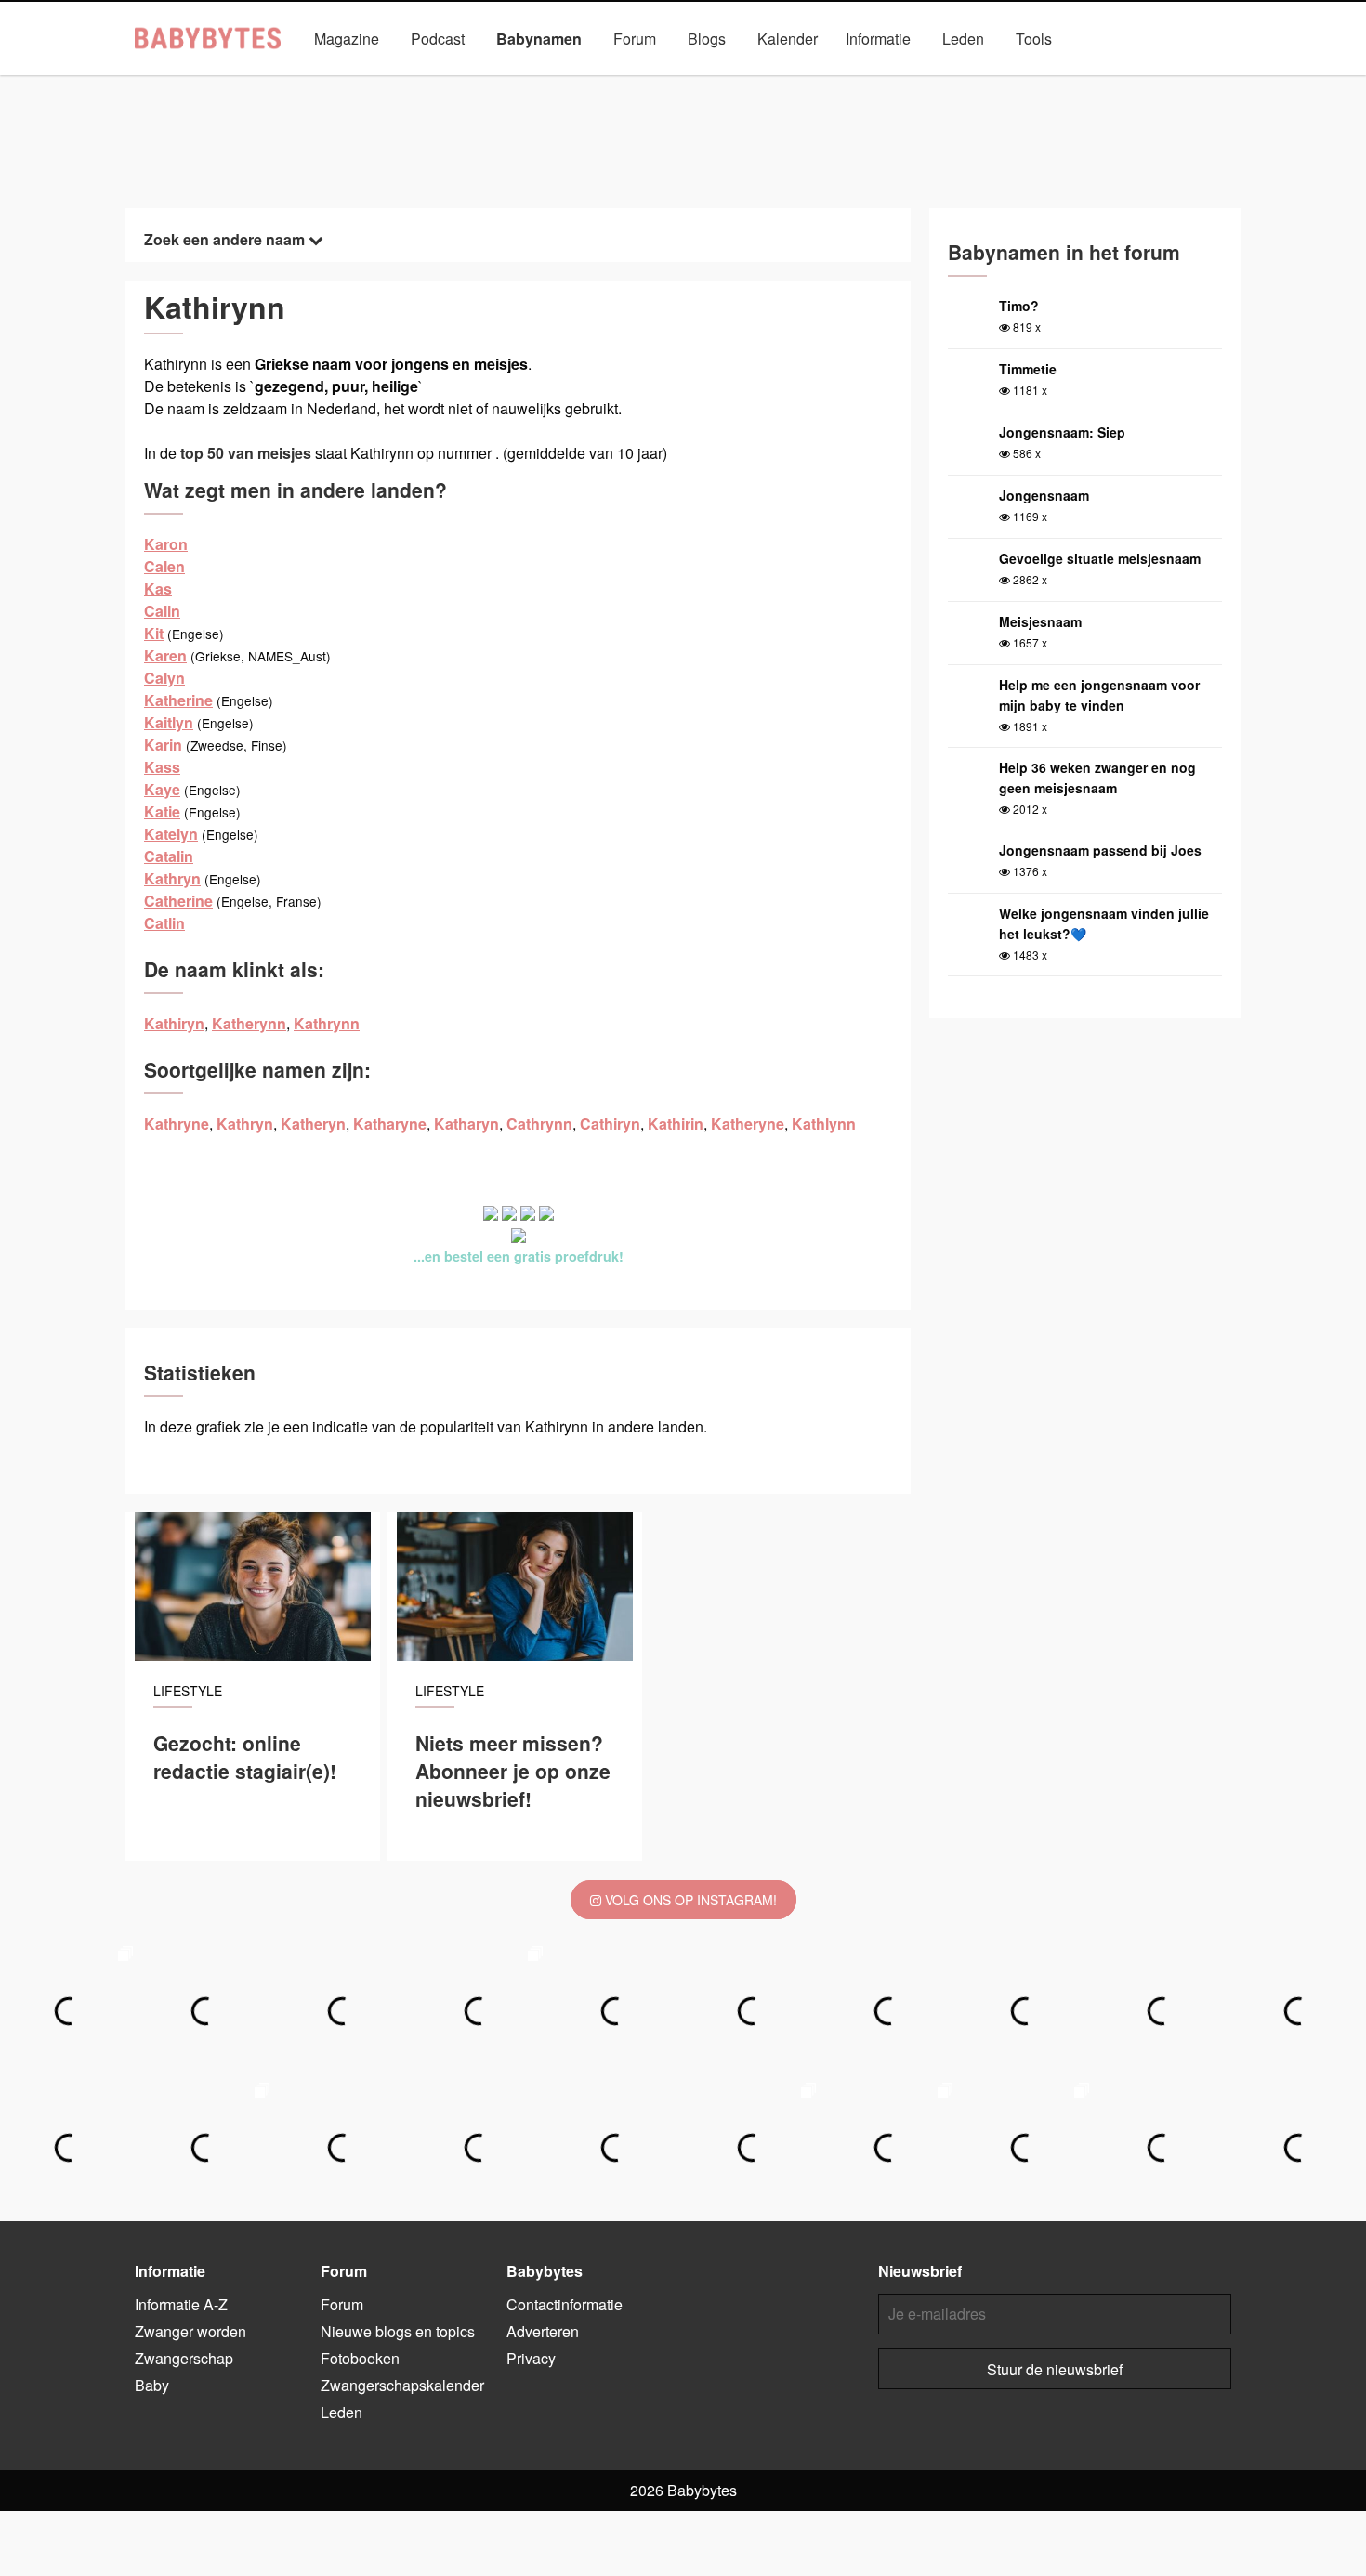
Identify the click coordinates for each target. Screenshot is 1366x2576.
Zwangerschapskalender (402, 2385)
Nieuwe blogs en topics (398, 2331)
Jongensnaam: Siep (1062, 432)
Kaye (162, 789)
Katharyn (466, 1124)
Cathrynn (539, 1124)
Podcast (438, 39)
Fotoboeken (360, 2358)
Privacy (531, 2358)
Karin (163, 745)
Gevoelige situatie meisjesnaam (1100, 558)
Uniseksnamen (736, 81)
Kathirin (676, 1124)
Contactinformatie (565, 2304)
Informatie (878, 39)
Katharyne (390, 1124)
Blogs (707, 39)
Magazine (347, 39)
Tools (1034, 39)
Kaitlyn (169, 722)
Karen (165, 655)
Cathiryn (610, 1124)
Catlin (164, 923)
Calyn (164, 678)
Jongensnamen (487, 81)
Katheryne (748, 1124)
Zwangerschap (184, 2358)
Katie (162, 811)
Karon (166, 544)
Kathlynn (824, 1124)
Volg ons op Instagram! (689, 1900)
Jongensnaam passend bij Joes (1100, 850)
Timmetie (1028, 369)
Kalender (788, 39)
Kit (154, 633)
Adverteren (543, 2331)
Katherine (178, 700)
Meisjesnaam (1040, 621)
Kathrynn (327, 1023)
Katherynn (249, 1023)
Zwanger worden (190, 2331)
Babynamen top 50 (869, 81)
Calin (162, 611)
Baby (152, 2385)
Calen (164, 566)
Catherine (178, 901)
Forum (635, 39)
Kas (158, 588)
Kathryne (177, 1124)
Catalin (169, 856)
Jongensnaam (1044, 495)
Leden (963, 39)
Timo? (1019, 306)
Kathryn (172, 878)
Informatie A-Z (181, 2304)
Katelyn (171, 834)
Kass (162, 767)
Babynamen (539, 39)
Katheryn (313, 1124)
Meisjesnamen (612, 81)
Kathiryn (174, 1023)
